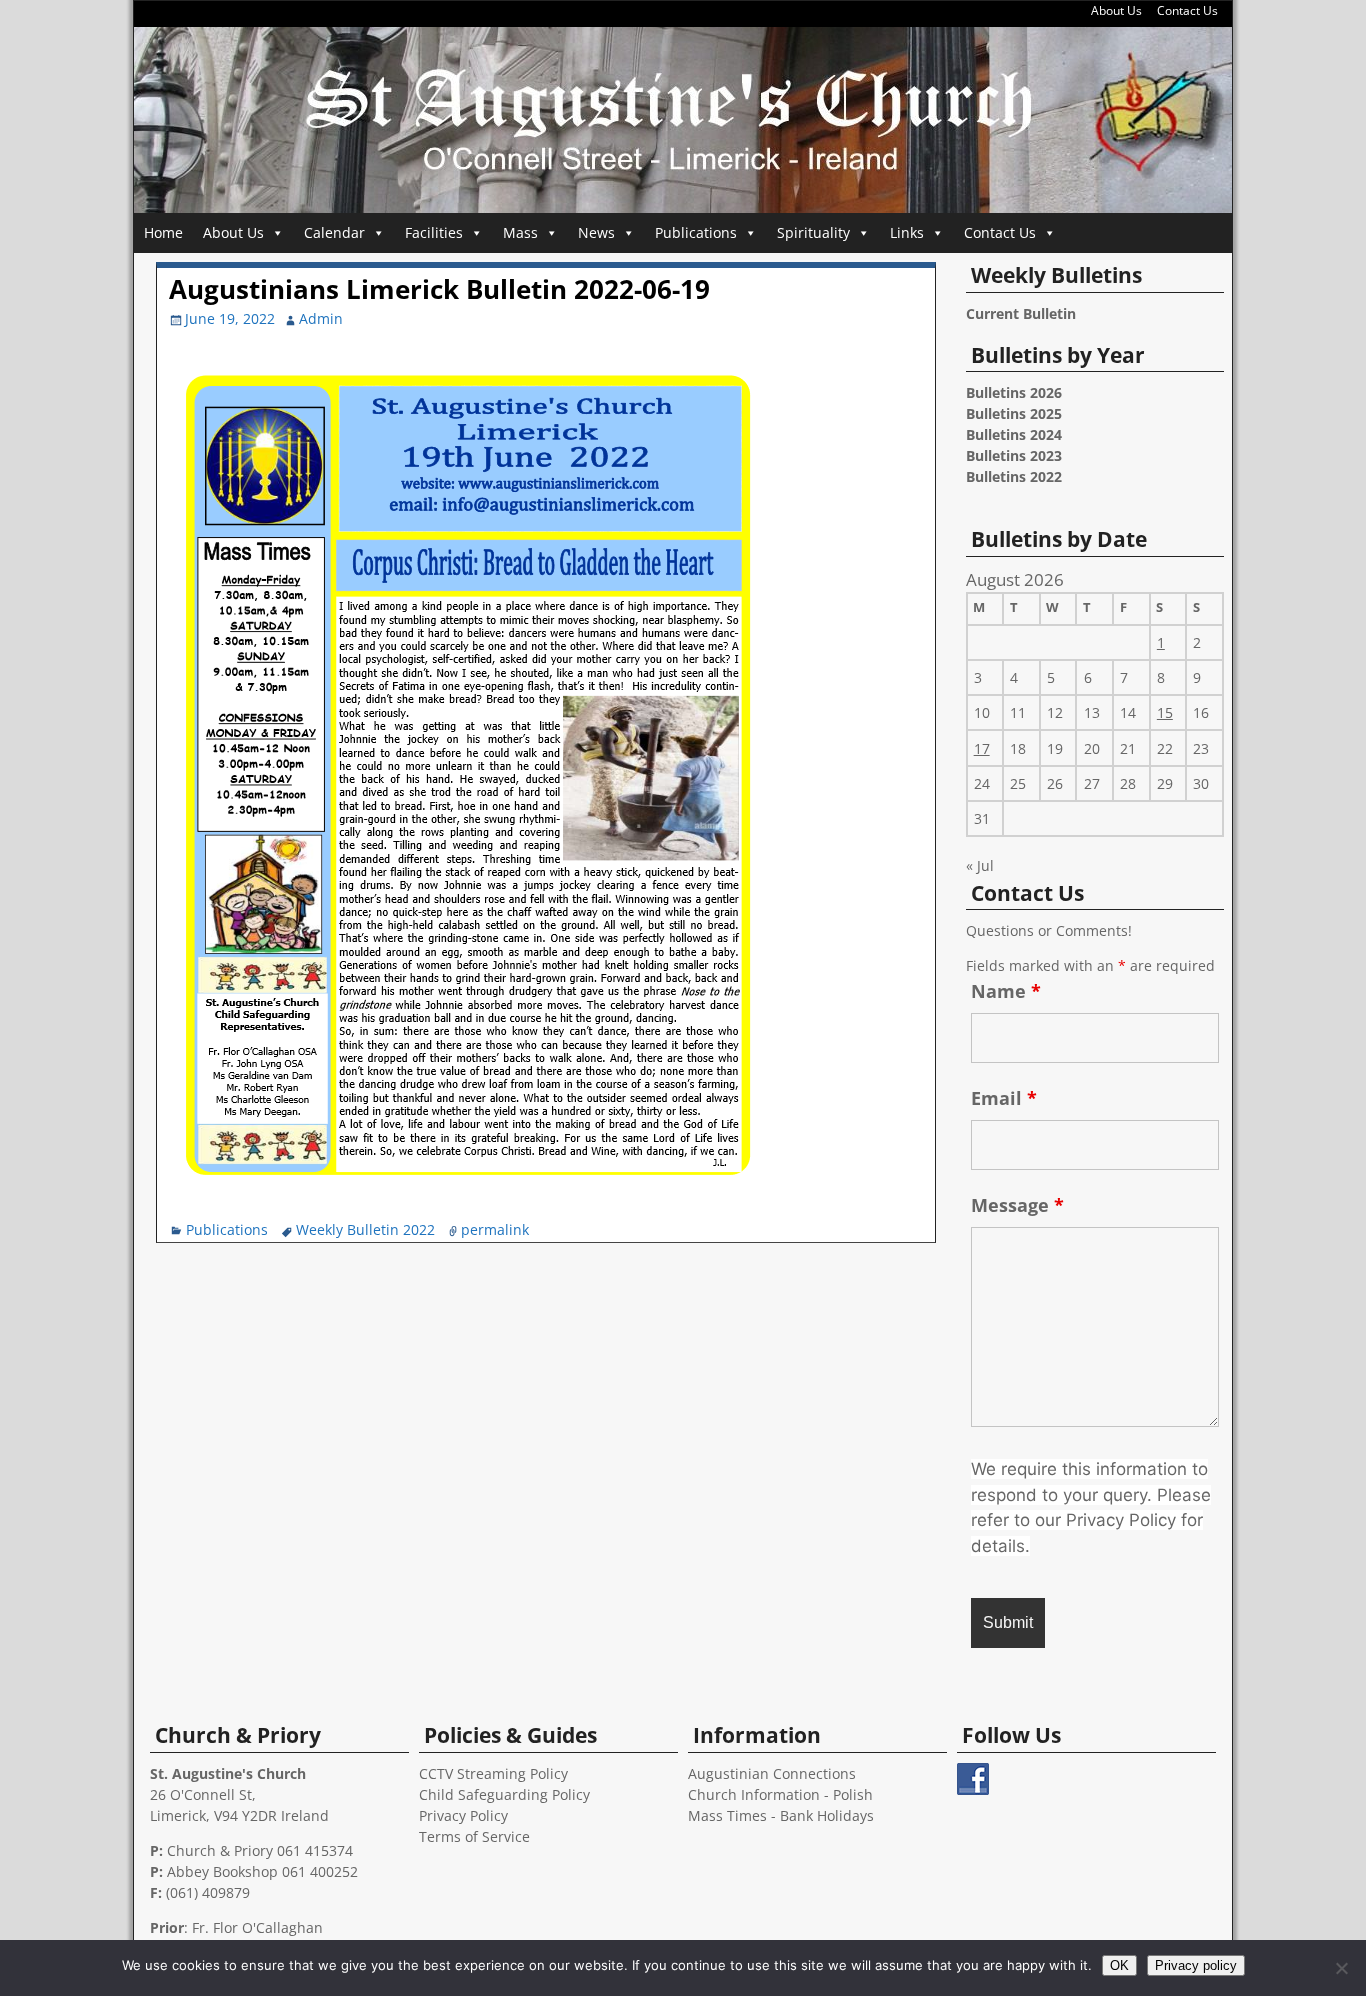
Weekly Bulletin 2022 (365, 1229)
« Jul (980, 865)
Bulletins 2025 (1014, 413)
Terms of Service (474, 1836)
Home (163, 232)
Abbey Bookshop (222, 1871)
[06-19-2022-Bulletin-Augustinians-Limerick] (466, 1197)
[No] (1341, 1968)
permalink (495, 1229)
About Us (1116, 10)
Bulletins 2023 (1014, 455)
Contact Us (1187, 10)
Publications (696, 232)
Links (907, 232)
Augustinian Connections (772, 1773)
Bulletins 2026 (1014, 392)
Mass (520, 232)
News (596, 232)
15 (1165, 712)
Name (1006, 991)
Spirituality (813, 232)
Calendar (334, 232)
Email (1004, 1098)
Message (1017, 1205)
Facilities (434, 232)
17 (982, 748)
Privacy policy (1196, 1965)
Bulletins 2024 (1014, 434)
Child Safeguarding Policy (504, 1794)
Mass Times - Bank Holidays (781, 1815)
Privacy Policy (463, 1815)
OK (1119, 1965)
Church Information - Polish (780, 1794)
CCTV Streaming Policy (493, 1773)
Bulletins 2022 (1014, 476)
